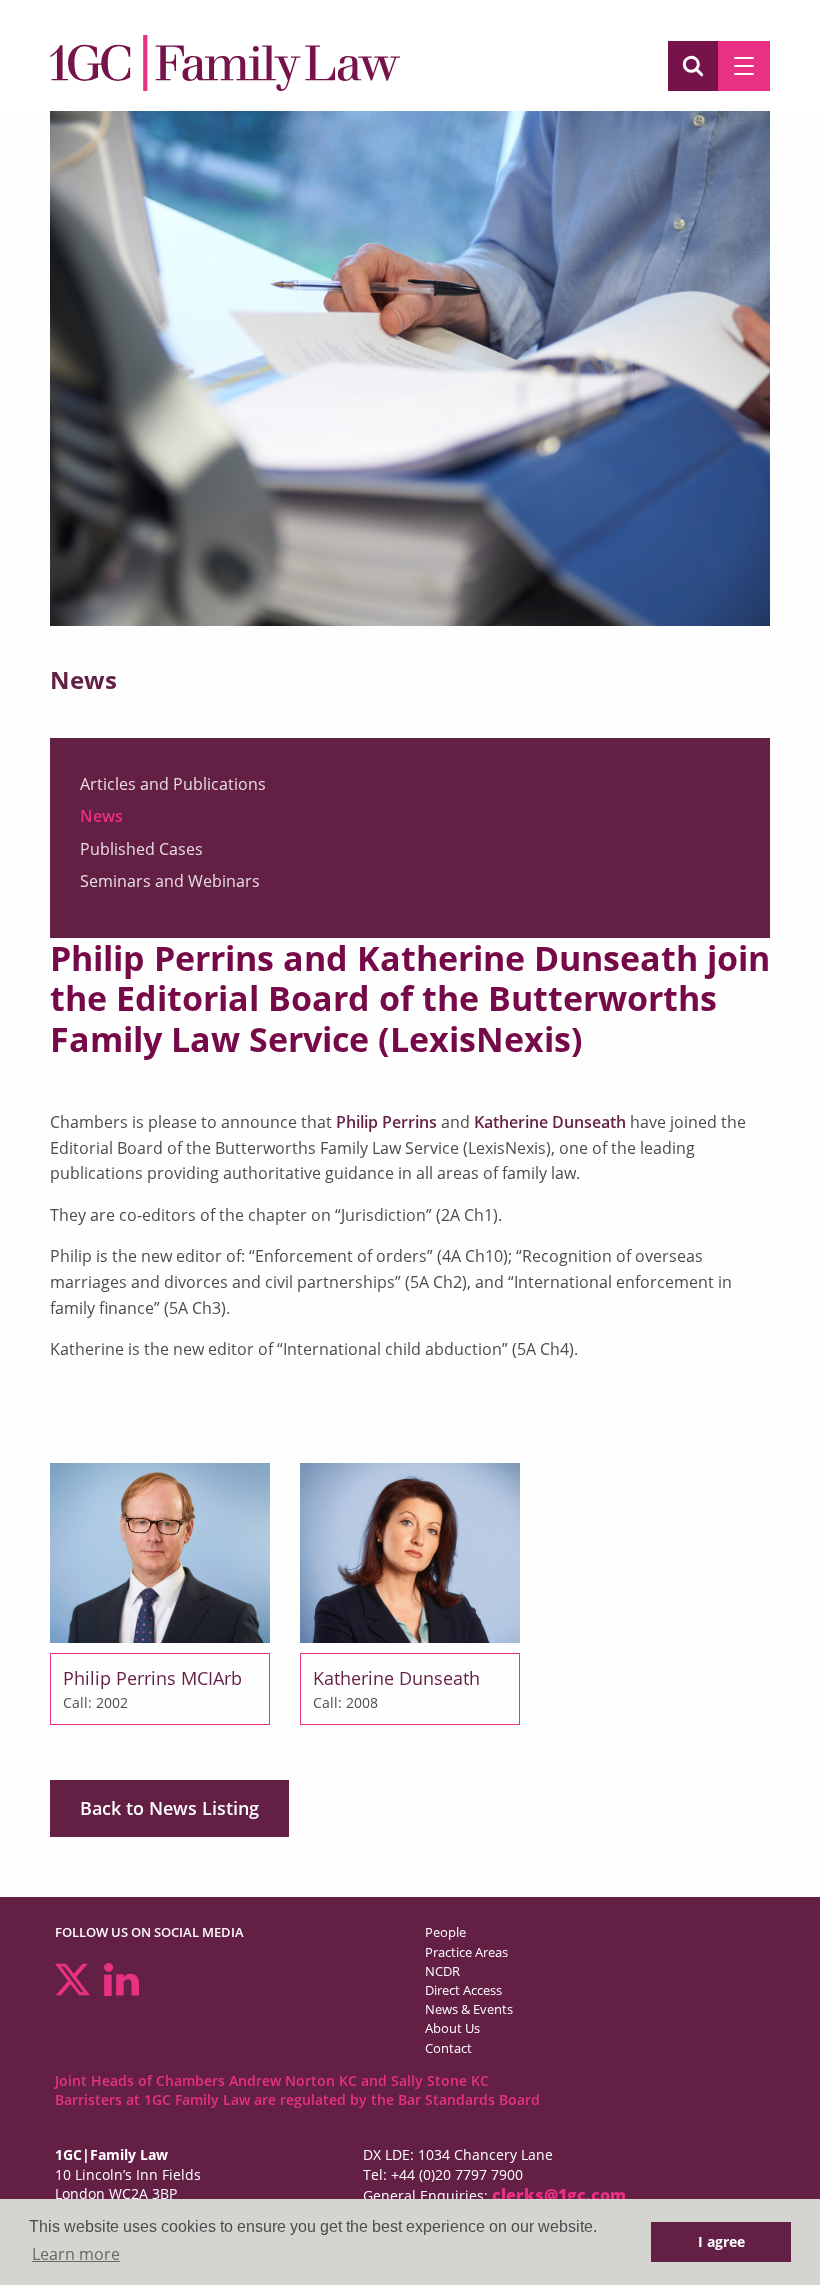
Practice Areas (466, 1952)
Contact (448, 2048)
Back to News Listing (169, 1808)
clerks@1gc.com (559, 2195)
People (445, 1932)
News (101, 816)
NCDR (442, 1971)
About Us (452, 2028)
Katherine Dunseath (550, 1122)
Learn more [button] (76, 2254)
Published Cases (141, 849)
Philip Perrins (386, 1122)
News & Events (469, 2009)
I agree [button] (721, 2241)
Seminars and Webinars (170, 881)
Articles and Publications (173, 784)
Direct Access (463, 1990)
